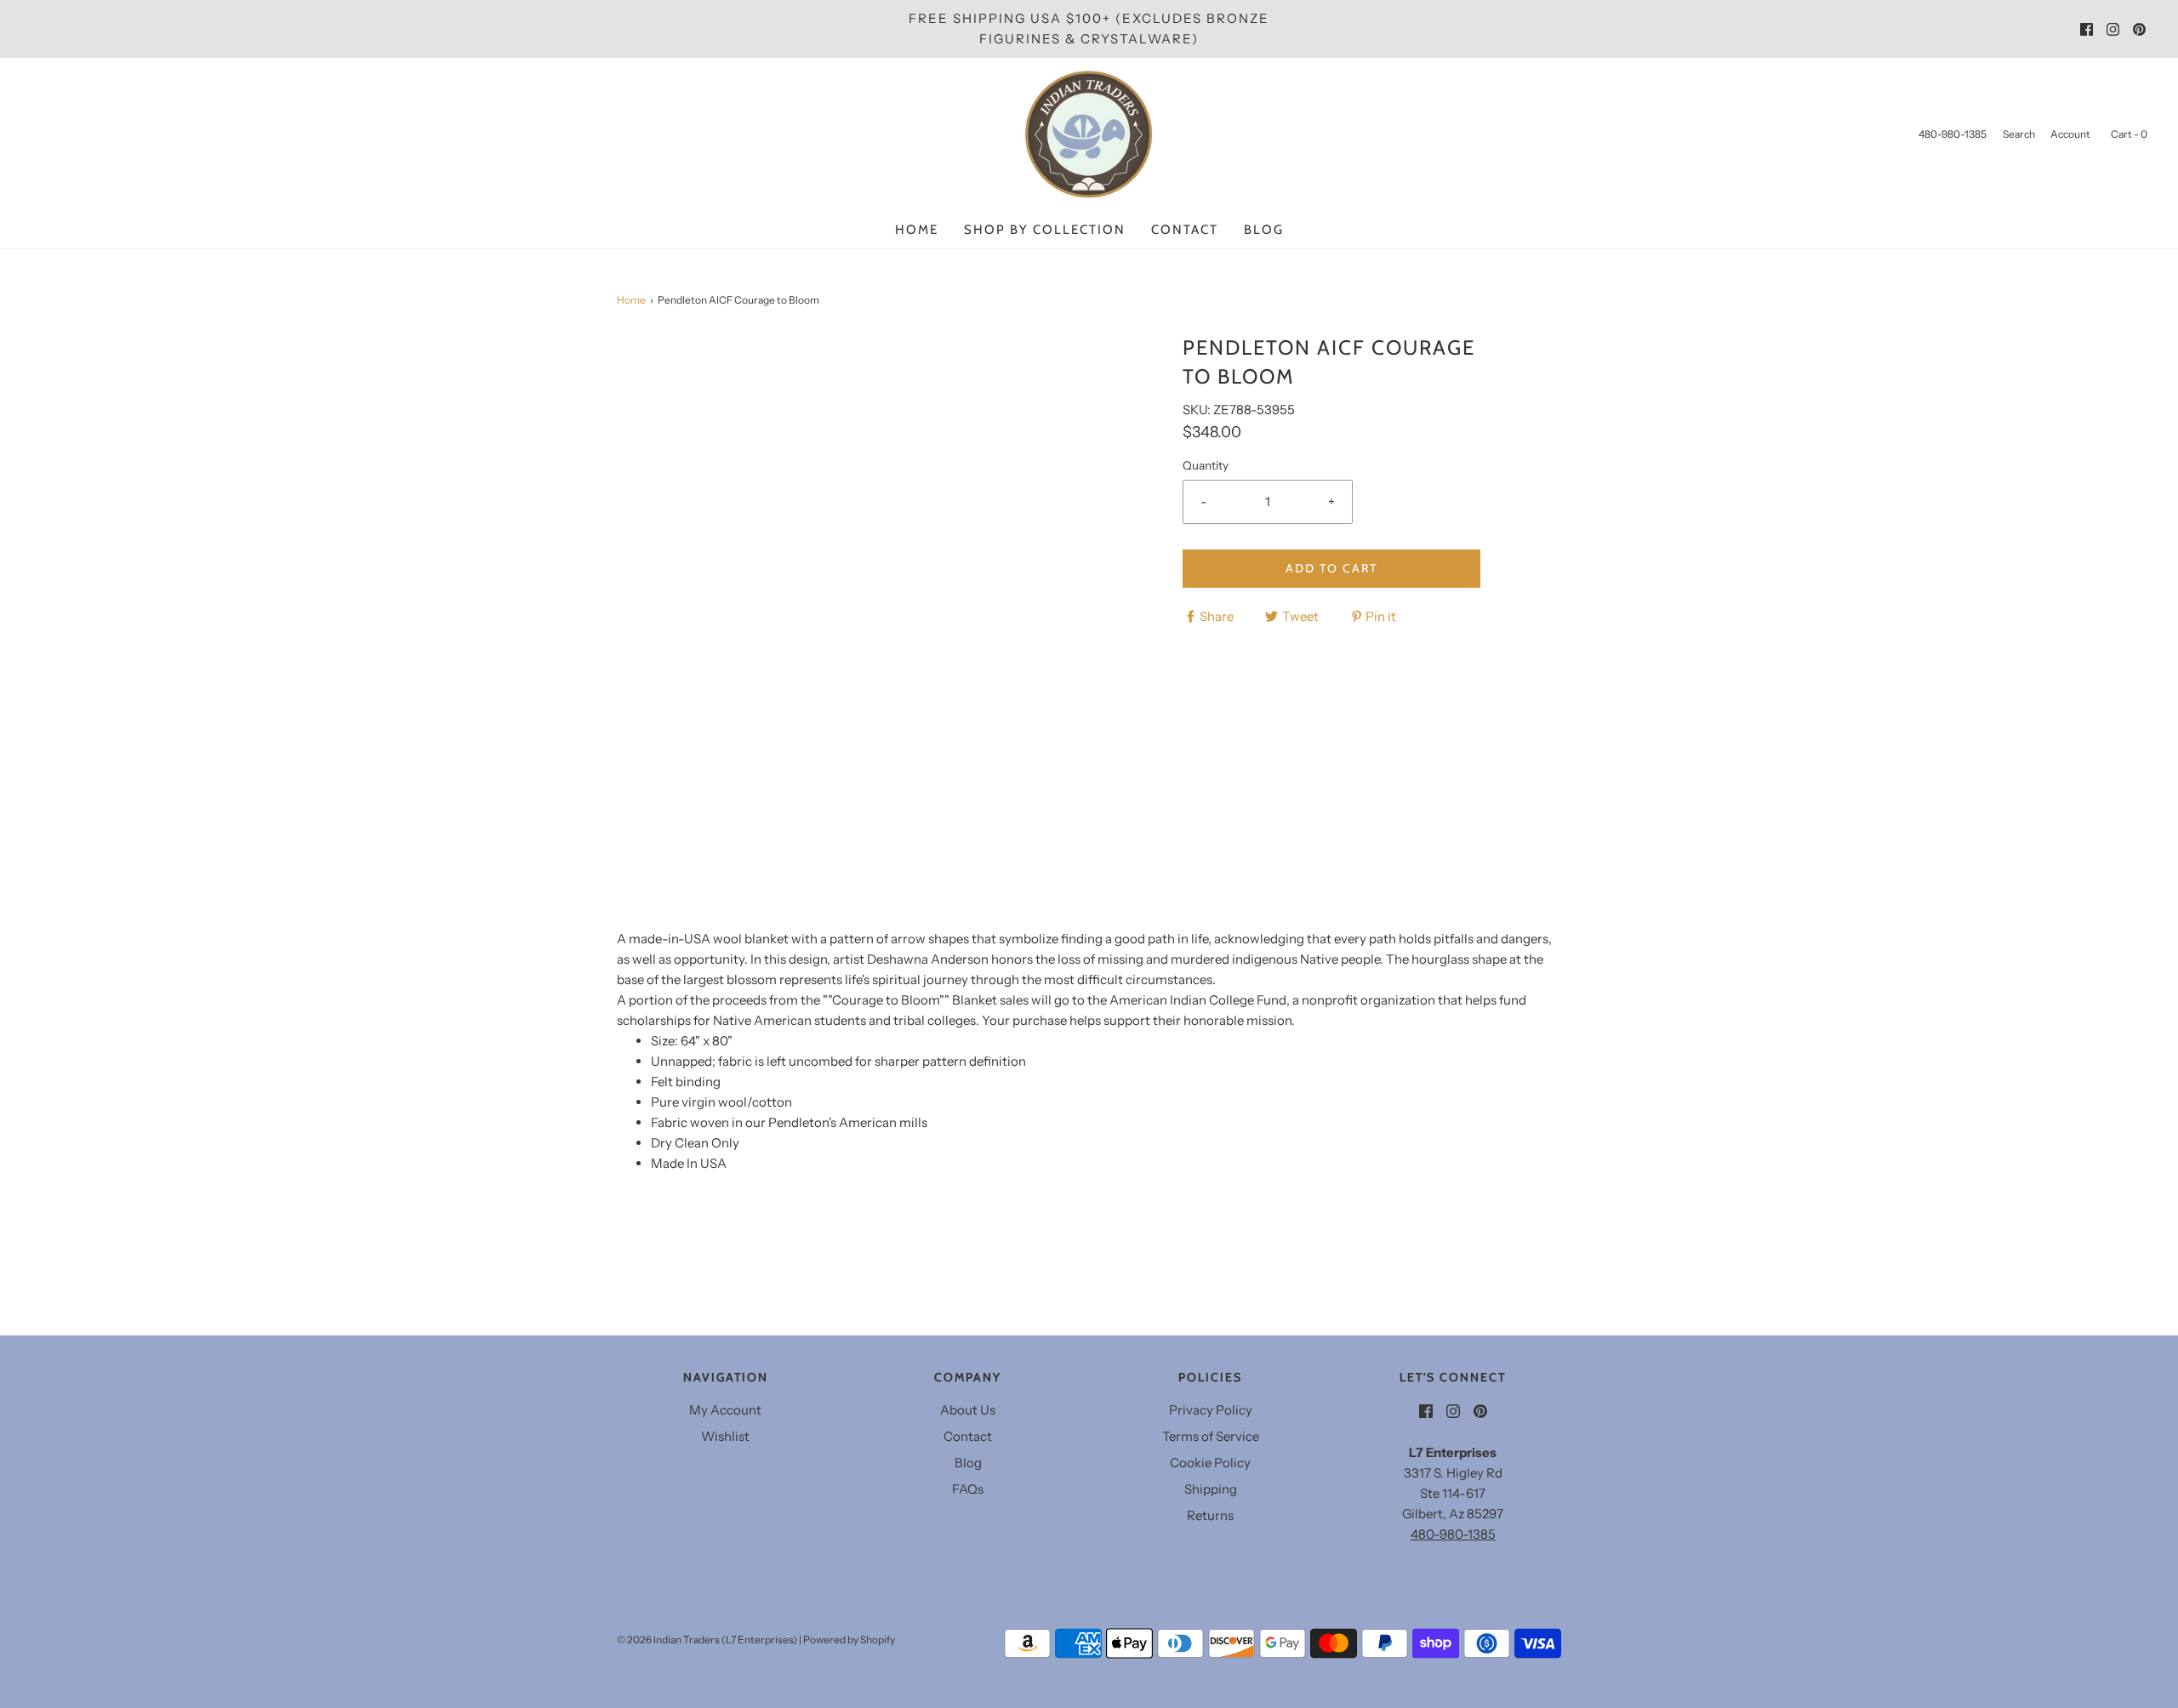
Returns (1210, 1515)
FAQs (968, 1489)
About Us (968, 1410)
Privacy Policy (1211, 1410)
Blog (1264, 230)
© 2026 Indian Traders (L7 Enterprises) (707, 1640)
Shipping (1211, 1489)
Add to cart (1331, 568)
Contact (1185, 230)
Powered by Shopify (849, 1640)
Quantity (1206, 465)
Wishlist (725, 1436)
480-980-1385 (1453, 1534)
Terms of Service (1211, 1436)
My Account (725, 1410)
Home (917, 230)
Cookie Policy (1210, 1463)
